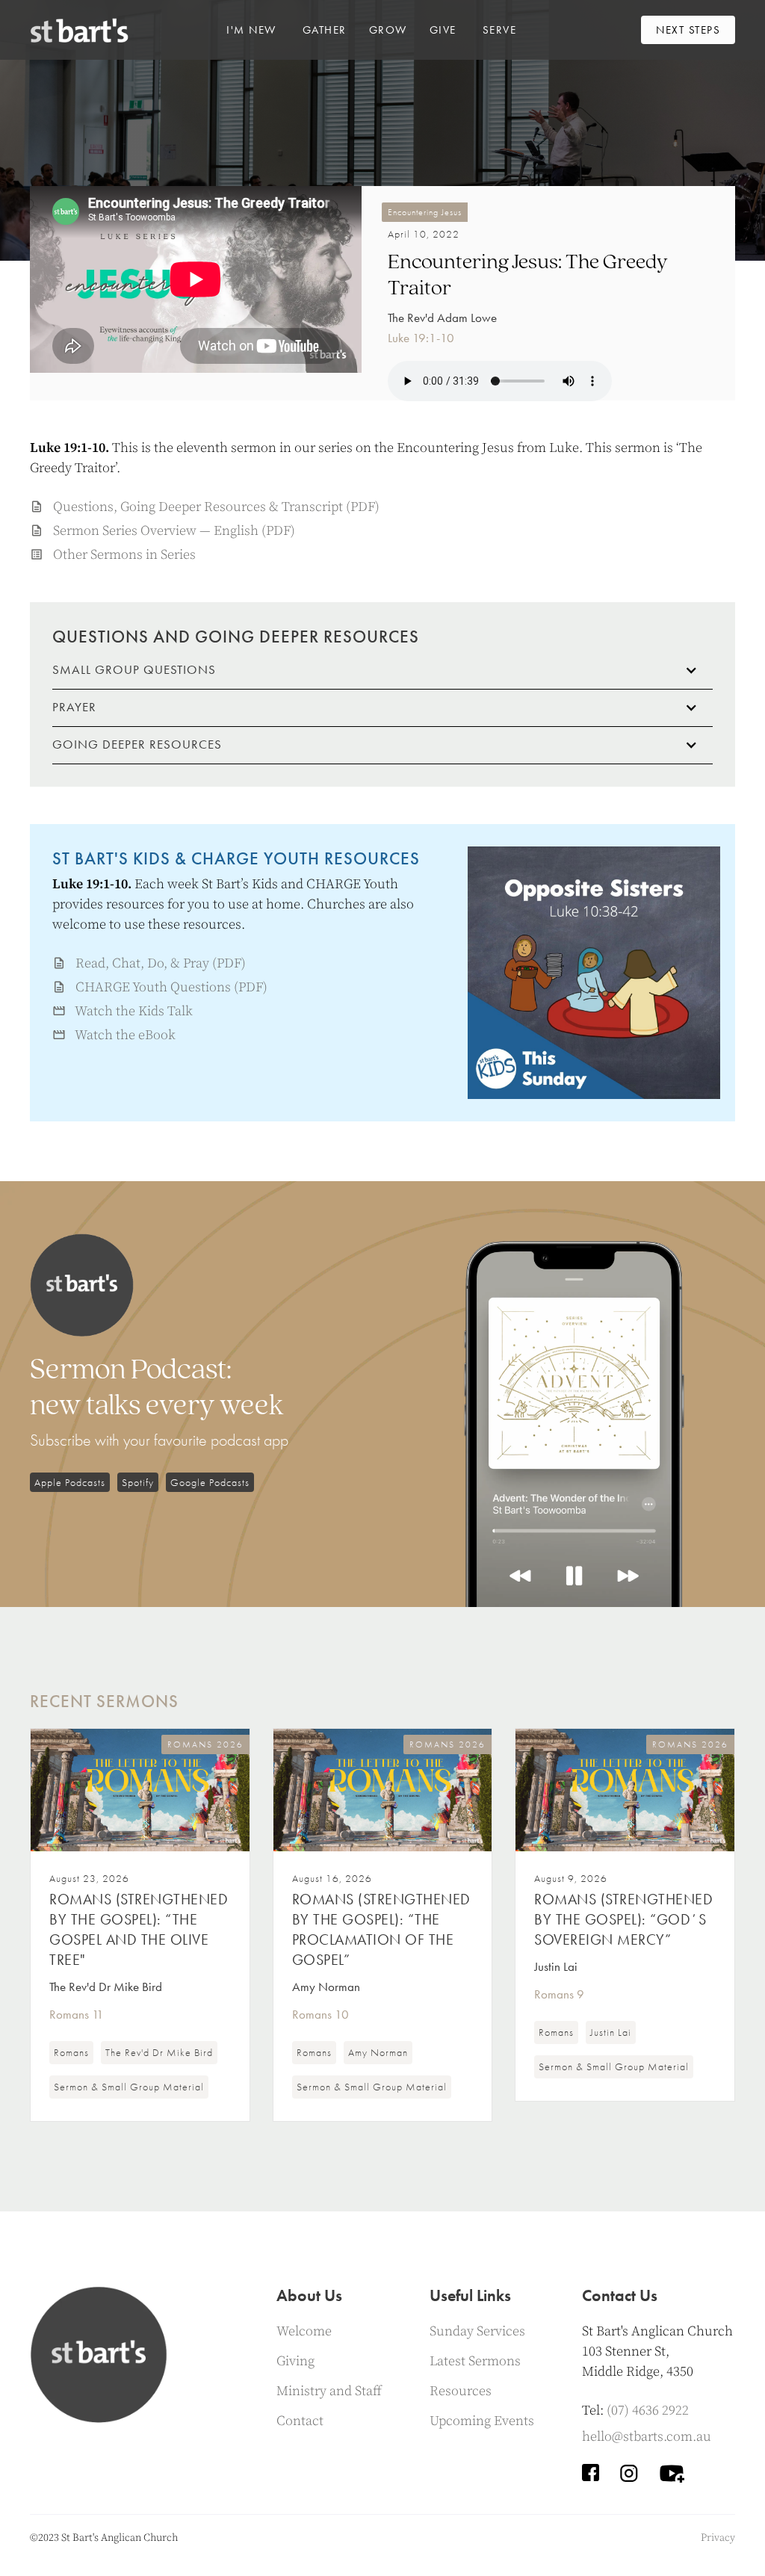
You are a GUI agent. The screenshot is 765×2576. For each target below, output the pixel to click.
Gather (325, 30)
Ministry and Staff (329, 2391)
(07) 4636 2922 (648, 2411)
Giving (295, 2361)
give (443, 30)
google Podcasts (210, 1482)
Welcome (304, 2331)
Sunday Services (477, 2331)
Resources (461, 2391)
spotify (138, 1482)
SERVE (500, 30)
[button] (251, 30)
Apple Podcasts (70, 1482)
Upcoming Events (482, 2421)
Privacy (718, 2538)
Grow (388, 30)
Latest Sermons (475, 2361)
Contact (300, 2421)
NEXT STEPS (688, 30)
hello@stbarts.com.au (647, 2437)
